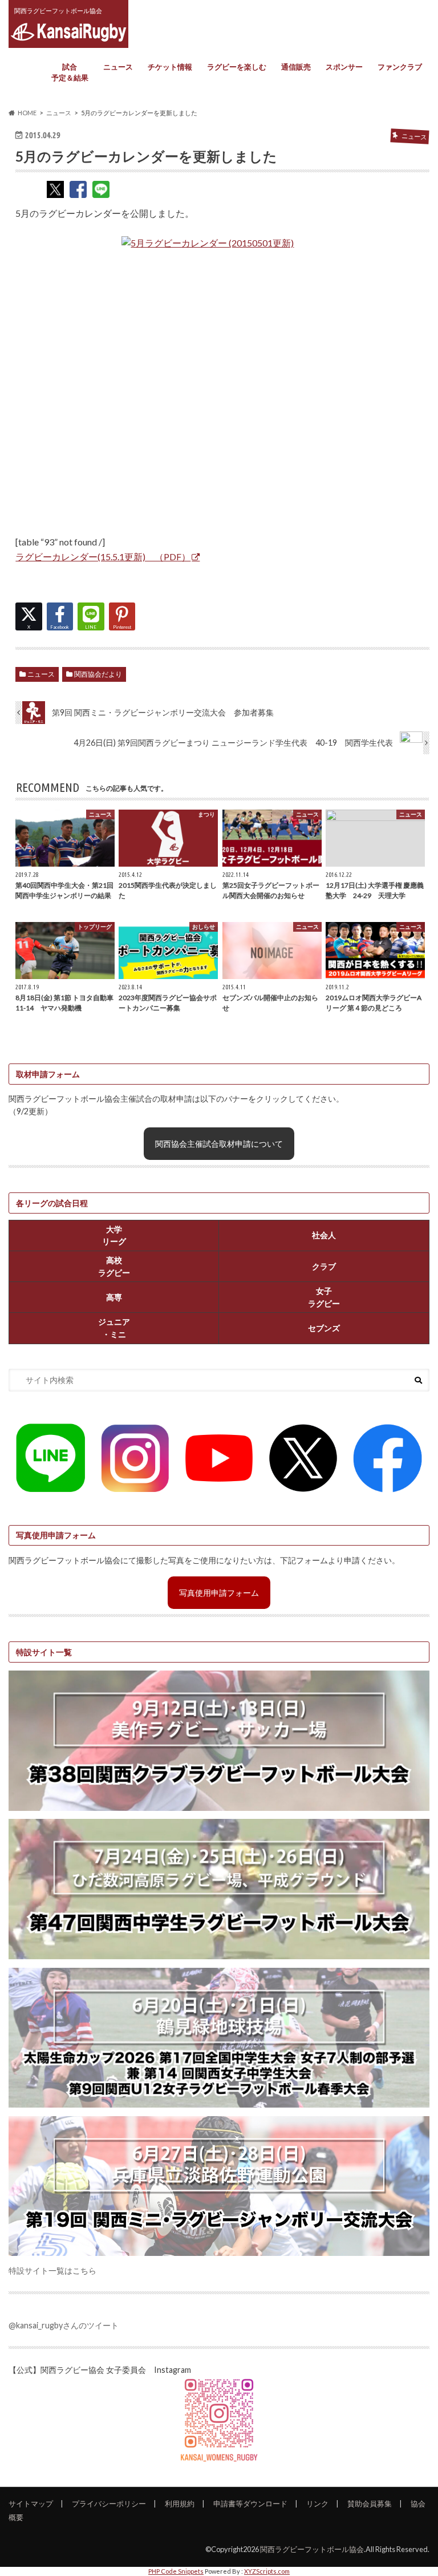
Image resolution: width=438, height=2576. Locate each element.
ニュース (118, 67)
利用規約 (180, 2504)
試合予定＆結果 (70, 72)
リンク (317, 2504)
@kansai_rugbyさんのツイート (64, 2325)
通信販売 (296, 67)
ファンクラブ (400, 67)
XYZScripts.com (267, 2571)
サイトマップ (31, 2504)
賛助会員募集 (370, 2504)
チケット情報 (170, 67)
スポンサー (344, 67)
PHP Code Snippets (176, 2571)
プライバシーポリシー (109, 2504)
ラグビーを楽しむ (237, 67)
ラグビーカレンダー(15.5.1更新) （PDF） (103, 557)
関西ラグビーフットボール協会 (312, 2549)
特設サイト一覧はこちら (52, 2270)
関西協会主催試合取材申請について (219, 1144)
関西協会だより (98, 674)
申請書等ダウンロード (250, 2504)
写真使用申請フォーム (219, 1593)
